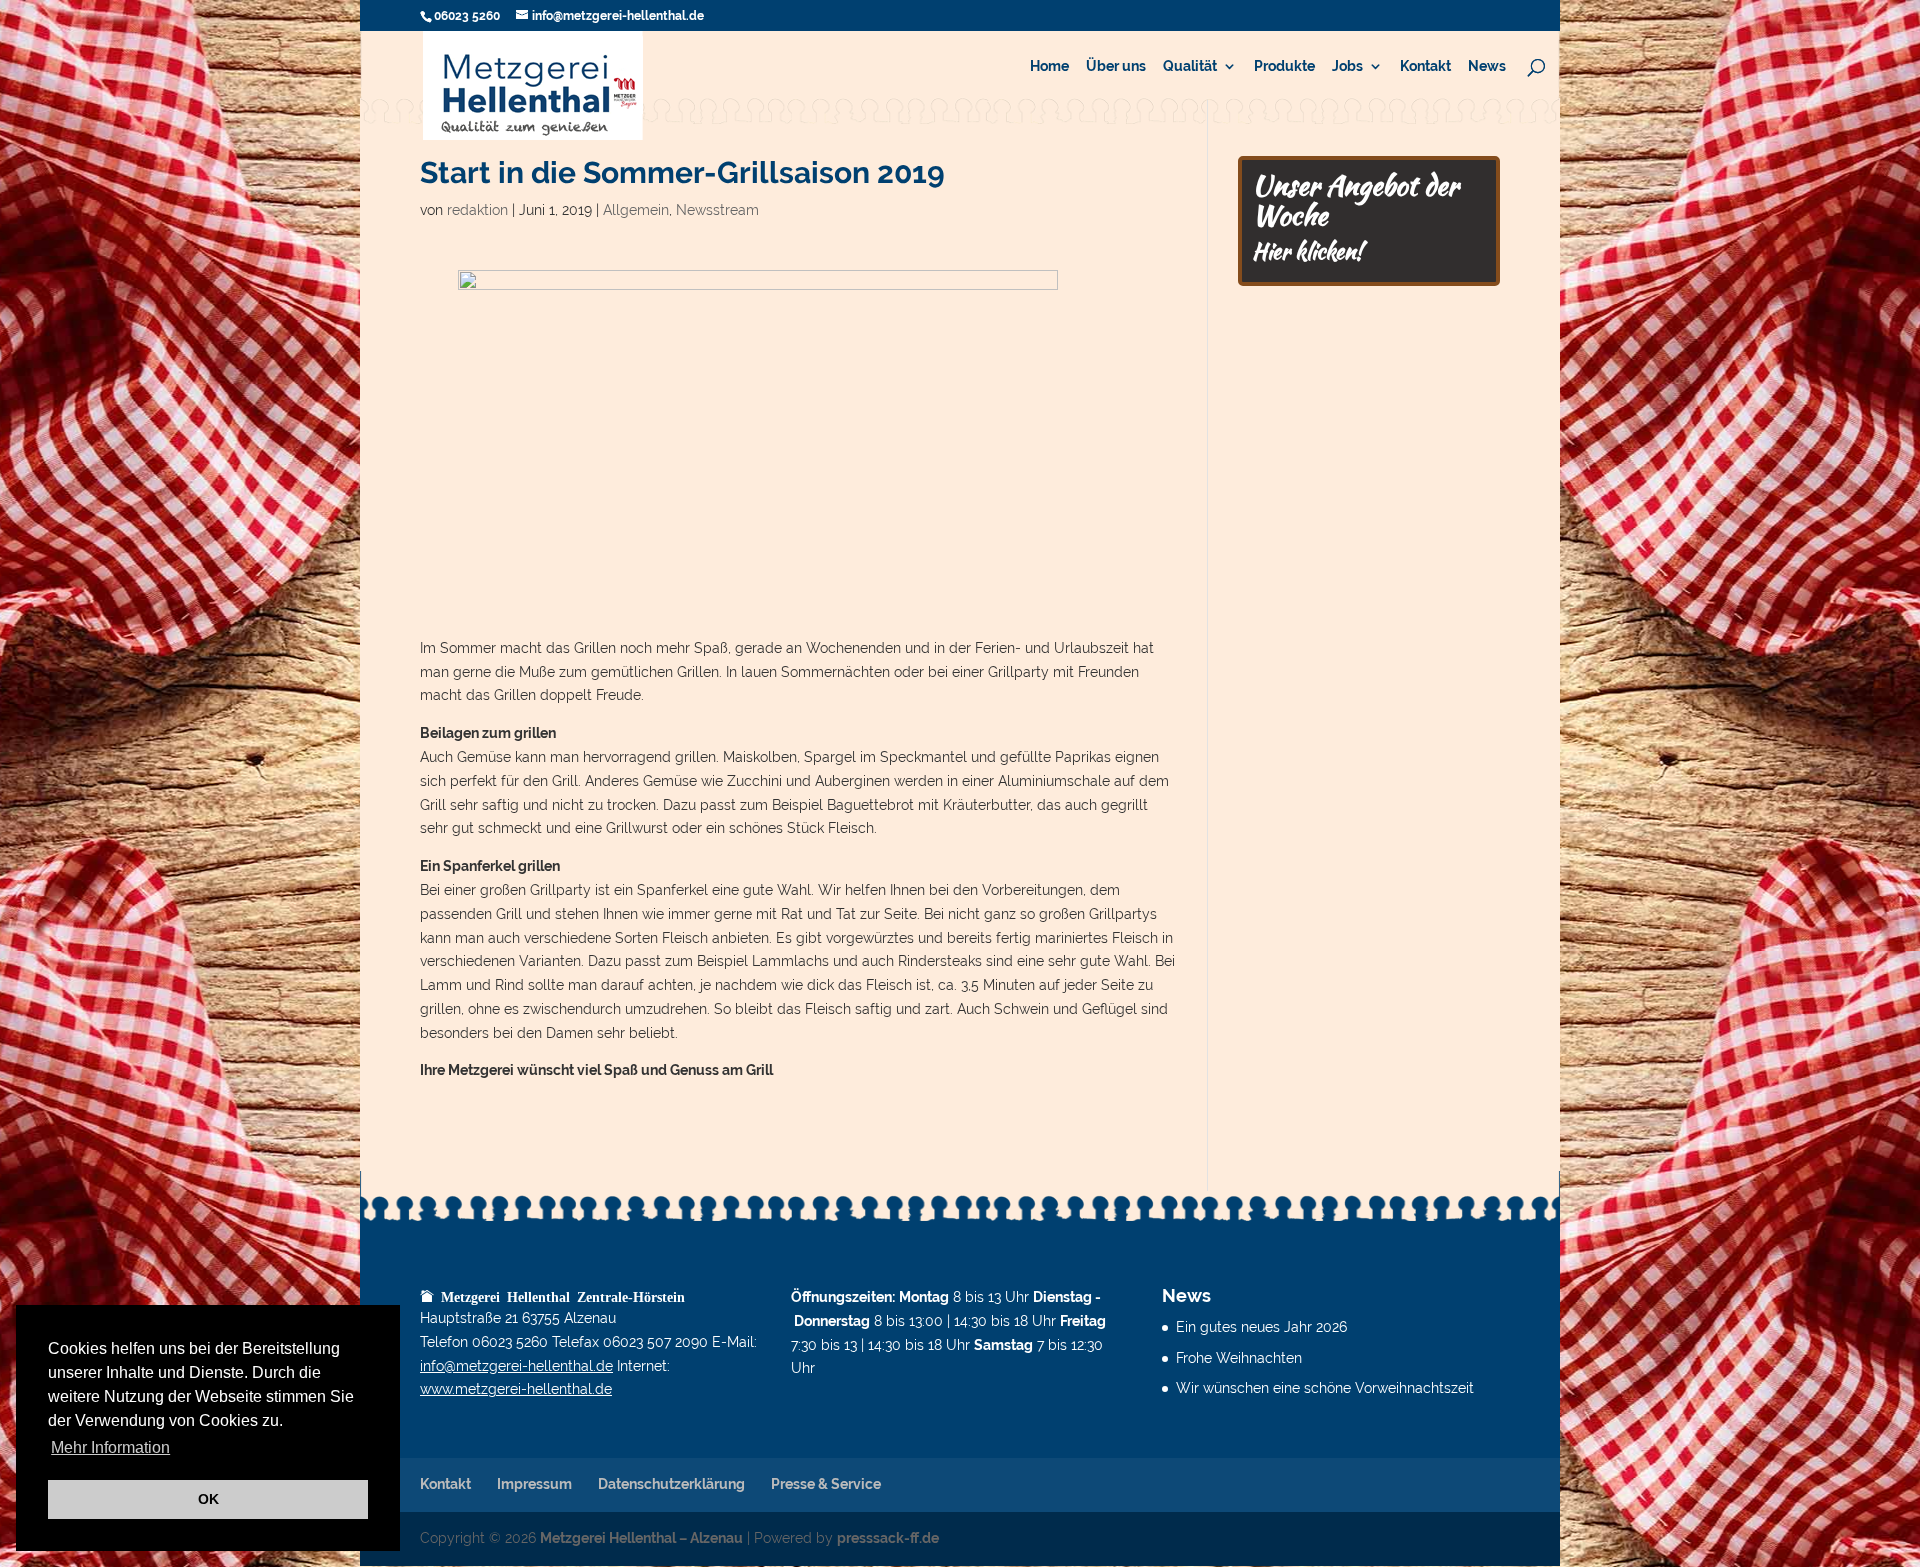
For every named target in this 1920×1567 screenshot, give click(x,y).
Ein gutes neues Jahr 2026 (1261, 1327)
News (1487, 66)
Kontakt (1425, 66)
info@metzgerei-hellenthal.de (516, 1366)
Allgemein (636, 210)
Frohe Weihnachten (1239, 1358)
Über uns (1116, 66)
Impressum (534, 1484)
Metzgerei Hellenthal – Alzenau (641, 1538)
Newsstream (717, 210)
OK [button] (208, 1499)
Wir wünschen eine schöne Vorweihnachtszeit (1325, 1388)
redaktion (477, 210)
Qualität (1190, 66)
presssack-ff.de (888, 1538)
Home (1049, 66)
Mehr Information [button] (110, 1447)
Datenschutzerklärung (671, 1484)
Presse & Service (826, 1484)
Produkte (1284, 66)
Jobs (1347, 66)
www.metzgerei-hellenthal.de (516, 1389)
